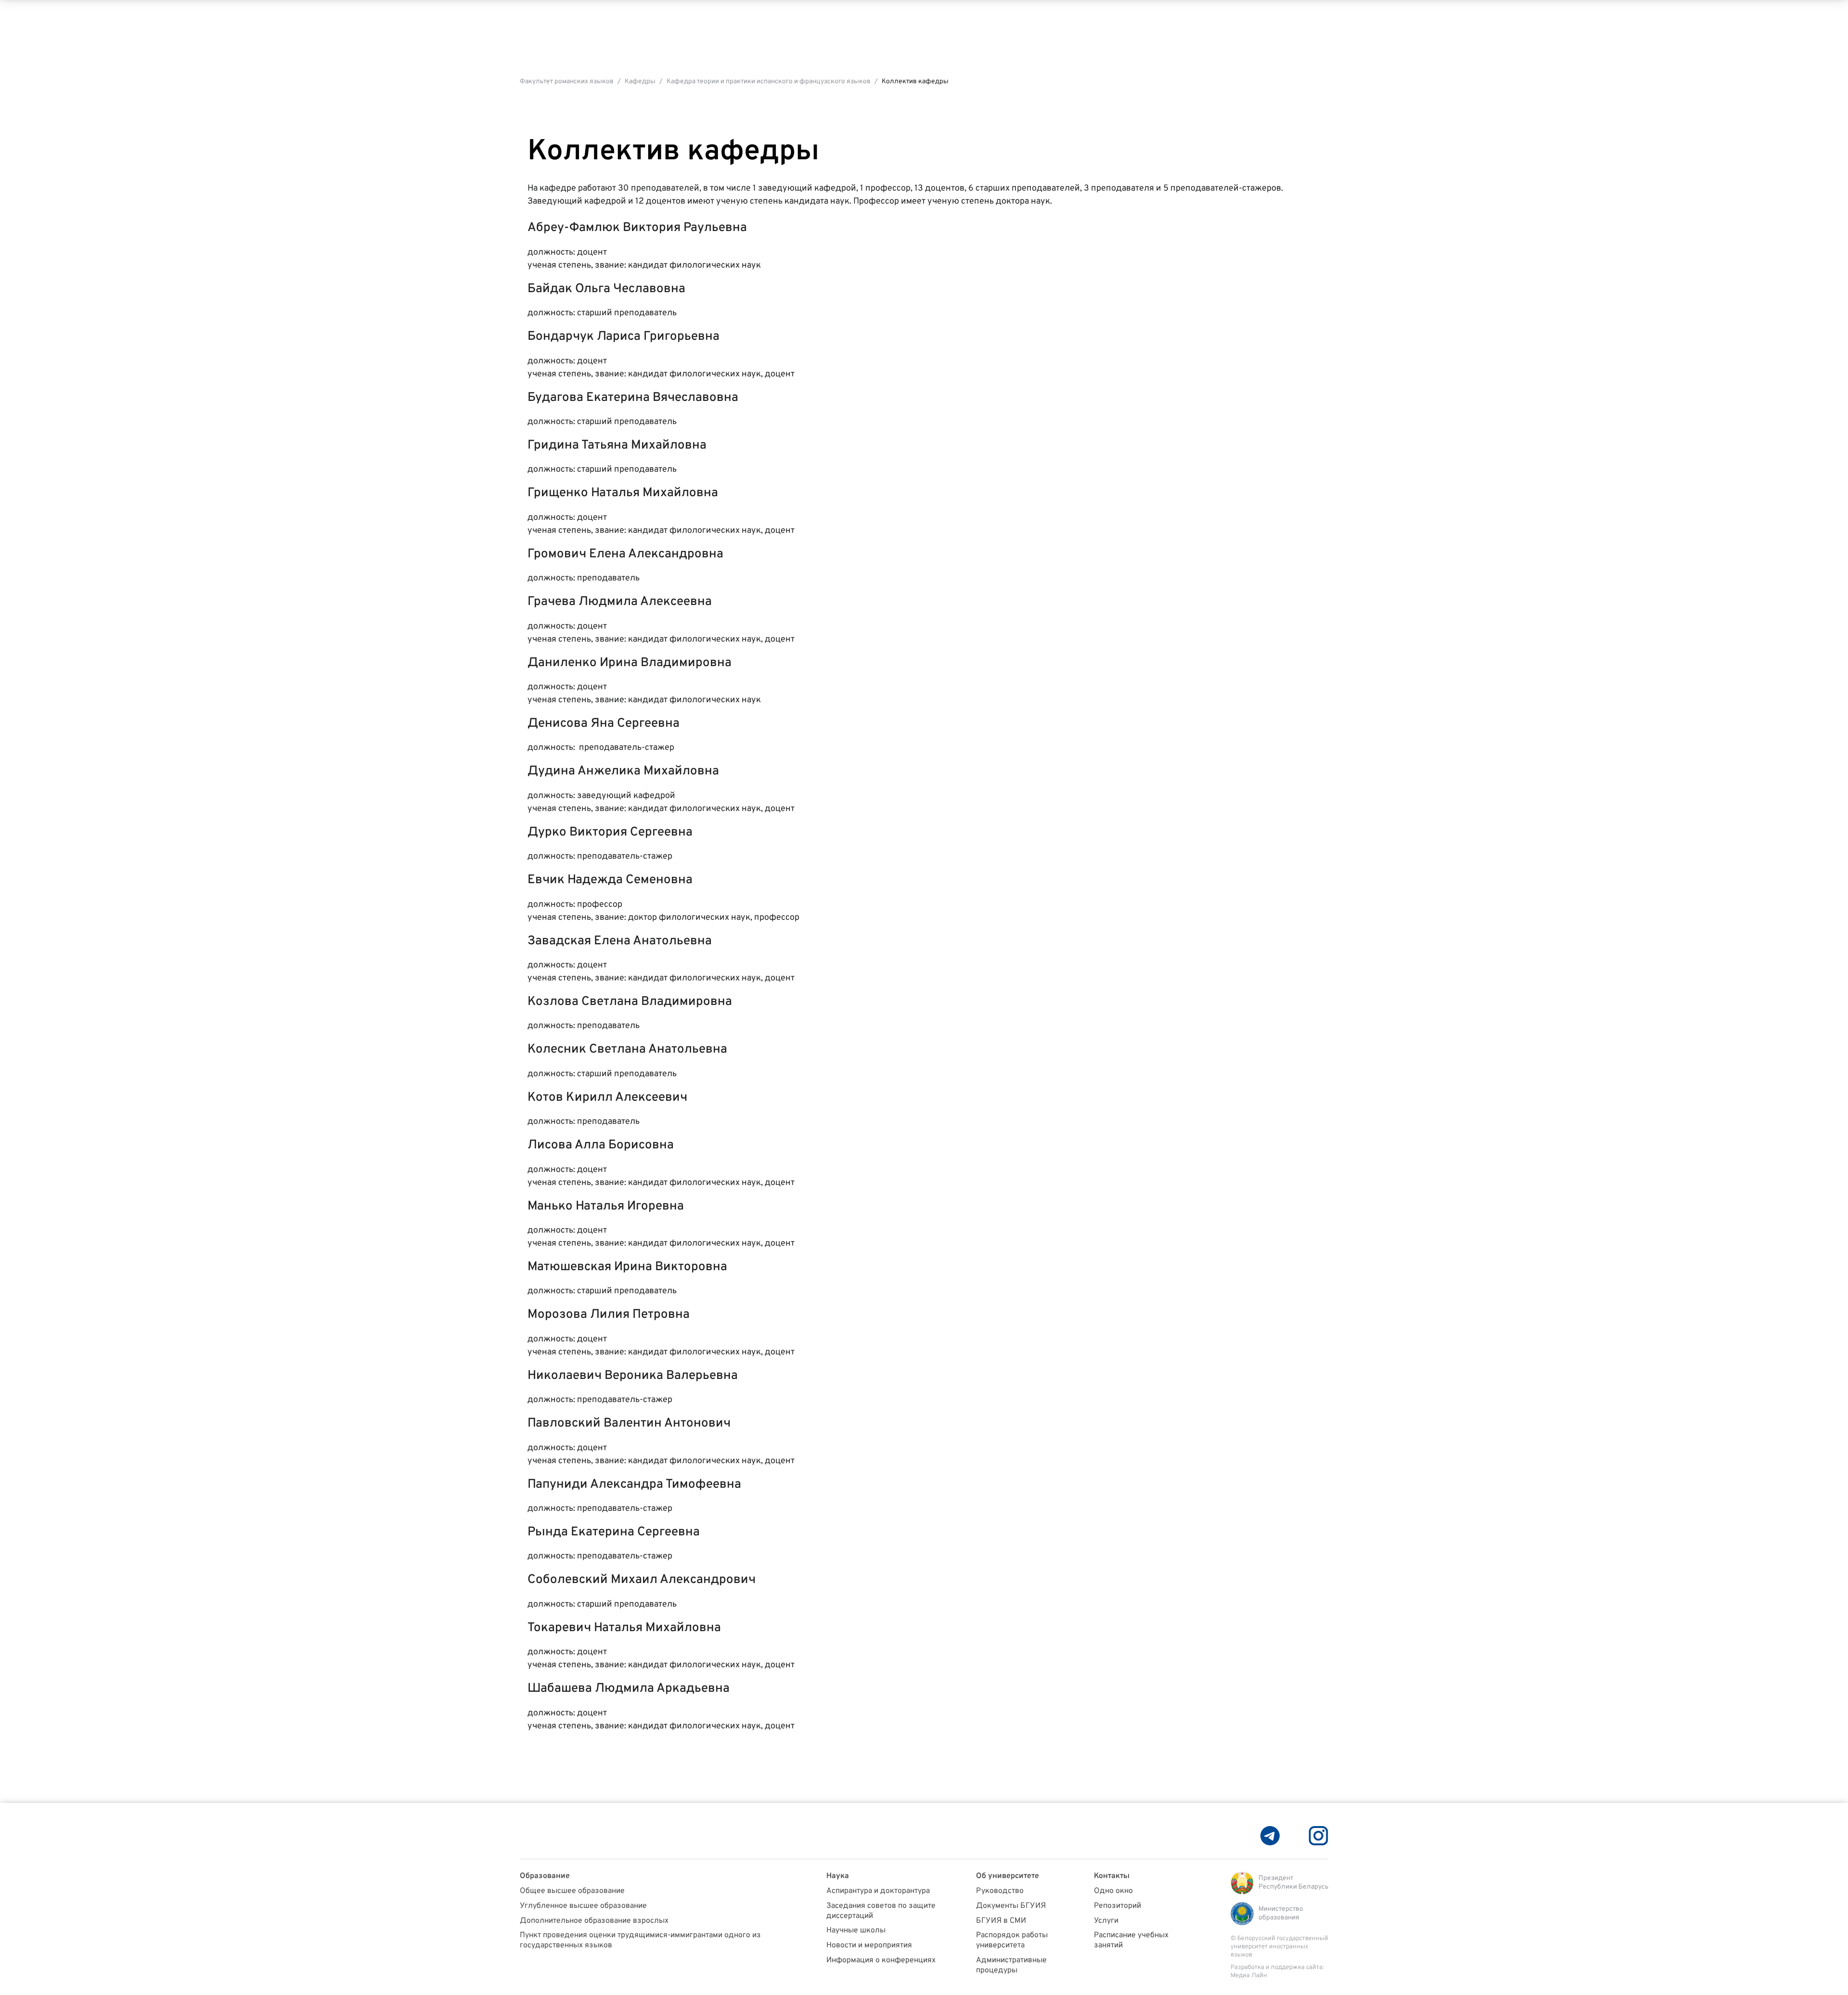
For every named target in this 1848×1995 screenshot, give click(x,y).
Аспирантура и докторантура (878, 1891)
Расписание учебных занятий (1131, 1940)
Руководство (1000, 1891)
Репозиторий (1117, 1906)
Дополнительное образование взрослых (594, 1921)
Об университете (1007, 1876)
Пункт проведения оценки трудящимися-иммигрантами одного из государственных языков (640, 1940)
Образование (545, 1876)
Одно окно (1113, 1891)
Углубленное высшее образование (583, 1906)
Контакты (1112, 1876)
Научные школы (856, 1931)
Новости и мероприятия (869, 1945)
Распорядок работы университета (1012, 1940)
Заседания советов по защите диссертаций (881, 1911)
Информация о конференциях (881, 1960)
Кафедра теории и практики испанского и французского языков (769, 82)
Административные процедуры (1011, 1965)
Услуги (1106, 1921)
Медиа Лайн (1249, 1976)
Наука (838, 1876)
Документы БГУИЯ (1011, 1906)
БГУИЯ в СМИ (1001, 1921)
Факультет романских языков (567, 82)
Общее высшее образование (572, 1891)
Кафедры (640, 82)
